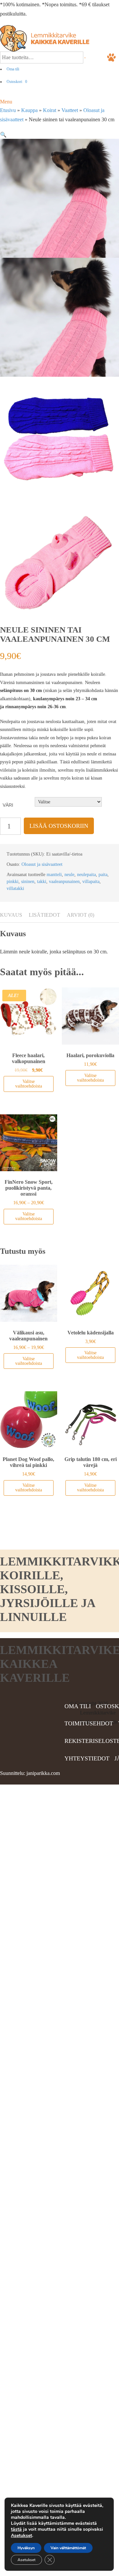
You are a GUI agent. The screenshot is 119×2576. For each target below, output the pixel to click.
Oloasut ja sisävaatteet (42, 864)
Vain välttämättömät (68, 2548)
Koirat (50, 110)
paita (103, 875)
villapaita (91, 882)
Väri (8, 805)
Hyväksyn (26, 2548)
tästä (16, 2529)
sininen (28, 882)
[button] (3, 135)
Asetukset (21, 2536)
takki (42, 882)
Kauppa (29, 110)
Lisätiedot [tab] (44, 915)
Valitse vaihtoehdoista (29, 1084)
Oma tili (13, 69)
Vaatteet (70, 110)
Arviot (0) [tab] (80, 915)
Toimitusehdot (89, 1723)
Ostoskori (17, 82)
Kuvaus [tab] (11, 915)
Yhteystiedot (87, 1758)
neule (69, 875)
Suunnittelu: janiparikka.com (30, 1773)
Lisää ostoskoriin (59, 826)
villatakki (15, 888)
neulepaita (86, 875)
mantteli (54, 875)
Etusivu (8, 110)
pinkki (13, 882)
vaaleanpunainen (64, 882)
